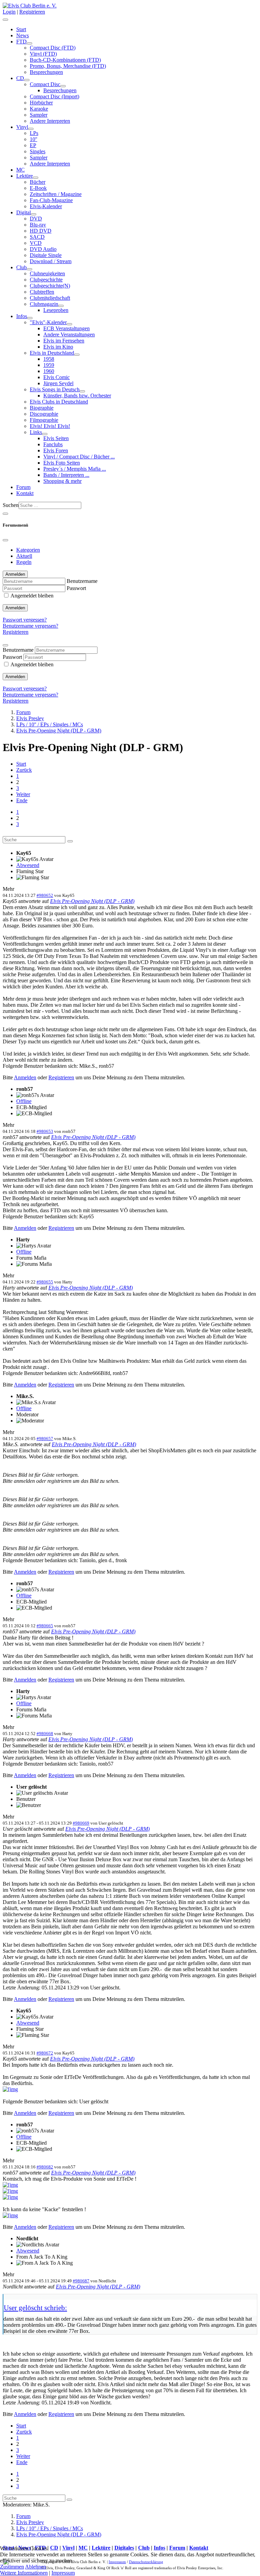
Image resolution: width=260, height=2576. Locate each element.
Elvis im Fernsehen (64, 341)
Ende (22, 800)
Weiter (23, 794)
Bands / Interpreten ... (66, 475)
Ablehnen (36, 2567)
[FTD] (29, 43)
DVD (36, 219)
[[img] (10, 2089)
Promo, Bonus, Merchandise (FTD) (68, 66)
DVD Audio (43, 249)
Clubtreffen (42, 292)
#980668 (45, 1734)
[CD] (27, 80)
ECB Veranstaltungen (67, 328)
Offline (24, 1101)
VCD (36, 243)
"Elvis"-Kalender (48, 322)
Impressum (63, 2573)
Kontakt (25, 493)
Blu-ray (38, 225)
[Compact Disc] (63, 86)
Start (21, 29)
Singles (38, 151)
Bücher (38, 182)
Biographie (42, 408)
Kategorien (28, 550)
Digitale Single (46, 255)
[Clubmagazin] (61, 306)
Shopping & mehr (62, 481)
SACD (37, 237)
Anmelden (15, 608)
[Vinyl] (31, 129)
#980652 (45, 895)
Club (21, 267)
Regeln (24, 562)
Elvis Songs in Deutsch (55, 389)
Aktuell (24, 556)
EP (33, 145)
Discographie (44, 414)
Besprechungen (46, 72)
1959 (49, 365)
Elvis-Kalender (46, 206)
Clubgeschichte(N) (50, 286)
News (23, 35)
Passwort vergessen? (25, 620)
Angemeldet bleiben (32, 596)
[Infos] (30, 318)
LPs (34, 133)
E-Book (38, 188)
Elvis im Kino (58, 347)
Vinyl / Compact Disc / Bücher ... (79, 457)
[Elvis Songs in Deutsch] (82, 391)
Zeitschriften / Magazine (56, 194)
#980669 (81, 1823)
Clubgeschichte (46, 280)
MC (20, 170)
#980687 (81, 2281)
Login (9, 12)
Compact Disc (45, 84)
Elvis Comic (57, 377)
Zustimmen (12, 2567)
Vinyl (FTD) (43, 54)
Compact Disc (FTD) (53, 48)
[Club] (29, 269)
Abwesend (28, 865)
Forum (23, 487)
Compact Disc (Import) (55, 96)
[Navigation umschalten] (5, 20)
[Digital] (34, 214)
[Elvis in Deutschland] (77, 355)
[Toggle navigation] (5, 514)
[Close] (5, 540)
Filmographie (44, 420)
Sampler (39, 115)
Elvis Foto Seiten (62, 463)
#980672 (45, 2053)
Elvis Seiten (56, 438)
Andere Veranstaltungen (69, 335)
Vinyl (22, 127)
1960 (49, 371)
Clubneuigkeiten (47, 273)
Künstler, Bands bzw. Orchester (77, 396)
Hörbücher (41, 103)
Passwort (76, 588)
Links (36, 432)
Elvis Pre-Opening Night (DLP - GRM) (92, 901)
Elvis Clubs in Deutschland (59, 402)
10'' (34, 139)
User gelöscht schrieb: (35, 2308)
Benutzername (82, 581)
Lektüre (25, 176)
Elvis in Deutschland (52, 353)
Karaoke (39, 109)
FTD (21, 42)
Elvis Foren (56, 450)
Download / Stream (51, 261)
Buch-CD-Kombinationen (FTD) (65, 60)
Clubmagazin (44, 304)
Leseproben (56, 310)
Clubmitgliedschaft (50, 298)
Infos (22, 316)
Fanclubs (53, 444)
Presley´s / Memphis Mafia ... (75, 469)
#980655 (45, 1282)
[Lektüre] (36, 178)
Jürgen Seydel (58, 383)
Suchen (11, 505)
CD (20, 78)
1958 (49, 359)
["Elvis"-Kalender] (69, 324)
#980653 (45, 1131)
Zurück (24, 770)
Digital (24, 212)
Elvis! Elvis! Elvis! (50, 426)
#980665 (45, 1626)
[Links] (45, 434)
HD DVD (41, 231)
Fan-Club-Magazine (51, 200)
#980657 (45, 1439)
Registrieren (32, 12)
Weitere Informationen (24, 2573)
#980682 (45, 2167)
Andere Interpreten (50, 121)
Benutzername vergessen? (30, 626)
